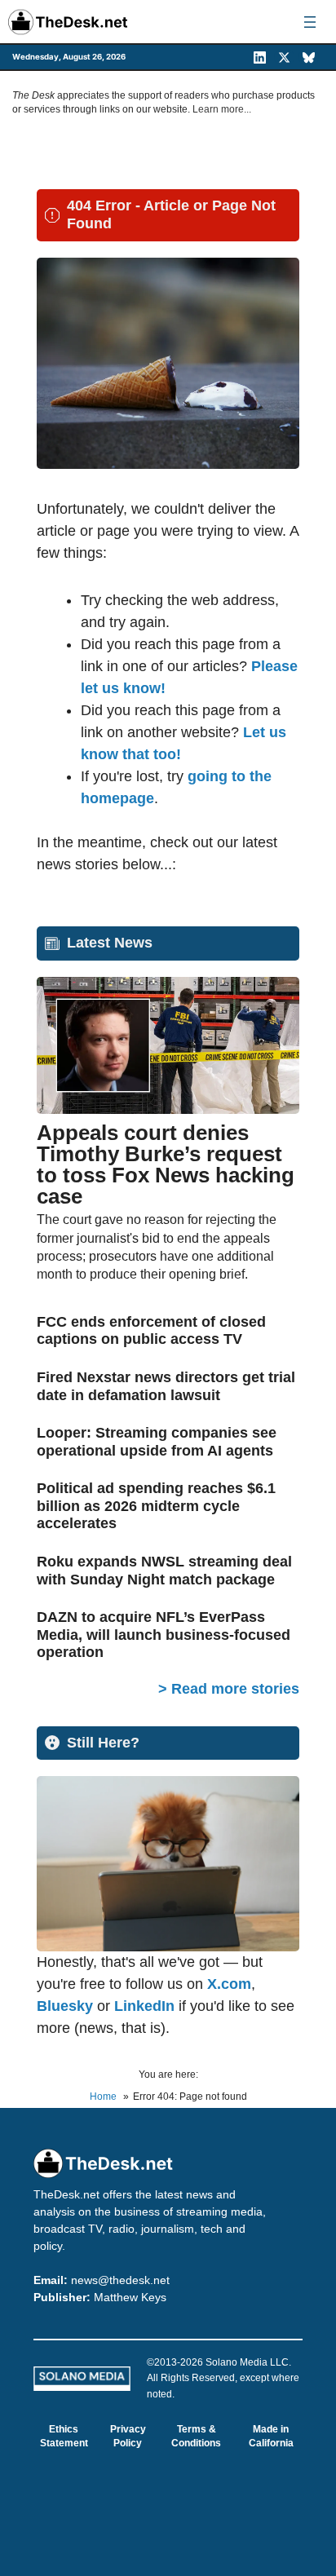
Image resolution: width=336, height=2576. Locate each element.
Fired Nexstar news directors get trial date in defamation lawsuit (166, 1386)
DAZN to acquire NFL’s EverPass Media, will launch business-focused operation (164, 1635)
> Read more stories (229, 1689)
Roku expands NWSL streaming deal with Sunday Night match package (164, 1571)
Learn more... (222, 109)
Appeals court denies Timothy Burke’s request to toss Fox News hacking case (166, 1164)
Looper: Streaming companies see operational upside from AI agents (157, 1442)
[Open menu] (310, 22)
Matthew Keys (130, 2297)
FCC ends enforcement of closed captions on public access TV (151, 1331)
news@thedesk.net (120, 2280)
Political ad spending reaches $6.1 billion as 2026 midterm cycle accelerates (156, 1506)
